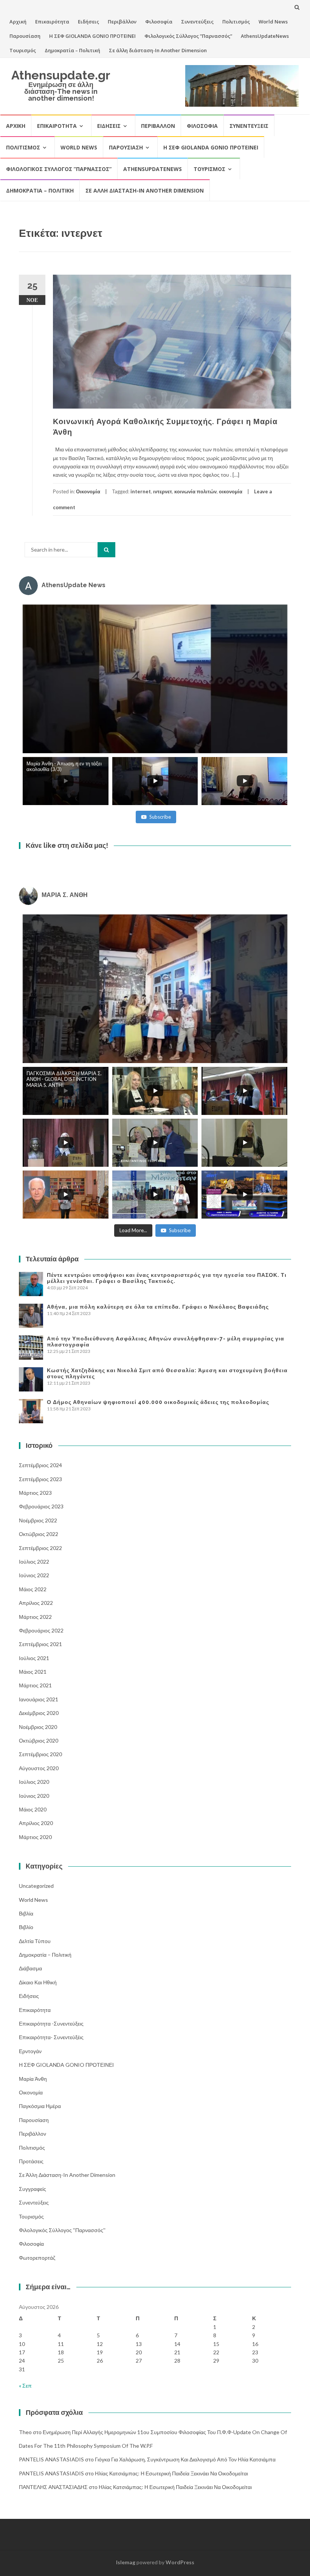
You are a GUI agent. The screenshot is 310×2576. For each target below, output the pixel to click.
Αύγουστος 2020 (39, 1768)
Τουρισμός (23, 50)
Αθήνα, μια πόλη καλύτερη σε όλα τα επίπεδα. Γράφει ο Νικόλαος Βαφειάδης (158, 1307)
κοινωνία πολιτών (195, 491)
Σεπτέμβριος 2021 (40, 1644)
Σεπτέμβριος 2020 (40, 1754)
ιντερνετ (163, 491)
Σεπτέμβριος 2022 (40, 1548)
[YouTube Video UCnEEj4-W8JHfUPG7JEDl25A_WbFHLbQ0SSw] (155, 679)
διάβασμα (30, 1968)
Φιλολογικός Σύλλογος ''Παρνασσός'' (62, 2230)
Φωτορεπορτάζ (37, 2258)
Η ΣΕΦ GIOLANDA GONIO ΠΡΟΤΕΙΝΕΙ (92, 36)
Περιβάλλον (122, 22)
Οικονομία (88, 491)
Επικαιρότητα (52, 22)
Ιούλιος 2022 (34, 1562)
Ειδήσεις (88, 22)
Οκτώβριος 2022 (39, 1534)
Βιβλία (26, 1913)
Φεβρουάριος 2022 (41, 1630)
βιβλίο (26, 1927)
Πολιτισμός (236, 22)
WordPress (180, 2562)
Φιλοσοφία (159, 22)
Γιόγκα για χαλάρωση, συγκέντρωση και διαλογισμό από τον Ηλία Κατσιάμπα (185, 2459)
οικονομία (231, 491)
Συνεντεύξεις (197, 22)
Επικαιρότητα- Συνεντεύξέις (51, 2037)
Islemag (126, 2562)
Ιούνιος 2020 (34, 1796)
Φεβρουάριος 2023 (41, 1506)
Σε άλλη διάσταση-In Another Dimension (158, 50)
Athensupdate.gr (61, 75)
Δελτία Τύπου (35, 1941)
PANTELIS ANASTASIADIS (51, 2459)
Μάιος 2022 (33, 1589)
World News (273, 22)
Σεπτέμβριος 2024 (40, 1465)
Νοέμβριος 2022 (38, 1520)
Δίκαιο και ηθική (38, 1982)
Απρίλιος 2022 (36, 1603)
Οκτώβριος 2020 (39, 1740)
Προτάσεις (31, 2161)
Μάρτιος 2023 (35, 1493)
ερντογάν (30, 2051)
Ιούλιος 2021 (34, 1658)
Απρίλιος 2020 (36, 1823)
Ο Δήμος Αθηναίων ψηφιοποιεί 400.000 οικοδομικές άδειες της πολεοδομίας (158, 1402)
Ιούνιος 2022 (34, 1575)
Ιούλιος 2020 (34, 1782)
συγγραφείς (33, 2189)
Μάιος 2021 (33, 1672)
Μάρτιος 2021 (35, 1685)
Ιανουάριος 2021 (39, 1699)
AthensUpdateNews (265, 36)
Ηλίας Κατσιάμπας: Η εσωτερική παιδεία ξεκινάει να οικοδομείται (171, 2473)
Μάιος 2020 (33, 1809)
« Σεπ (25, 2386)
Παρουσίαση (25, 36)
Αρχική (18, 22)
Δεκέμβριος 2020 (39, 1713)
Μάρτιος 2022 (35, 1617)
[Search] (106, 550)
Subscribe (160, 817)
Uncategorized (36, 1886)
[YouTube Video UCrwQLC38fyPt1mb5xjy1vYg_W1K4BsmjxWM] (155, 989)
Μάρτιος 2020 (35, 1837)
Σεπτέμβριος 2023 (40, 1479)
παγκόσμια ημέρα (40, 2106)
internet (141, 491)
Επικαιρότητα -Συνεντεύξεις (51, 2023)
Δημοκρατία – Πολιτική (72, 50)
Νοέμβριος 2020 (38, 1727)
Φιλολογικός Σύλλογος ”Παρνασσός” (188, 36)
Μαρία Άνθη (33, 2079)
